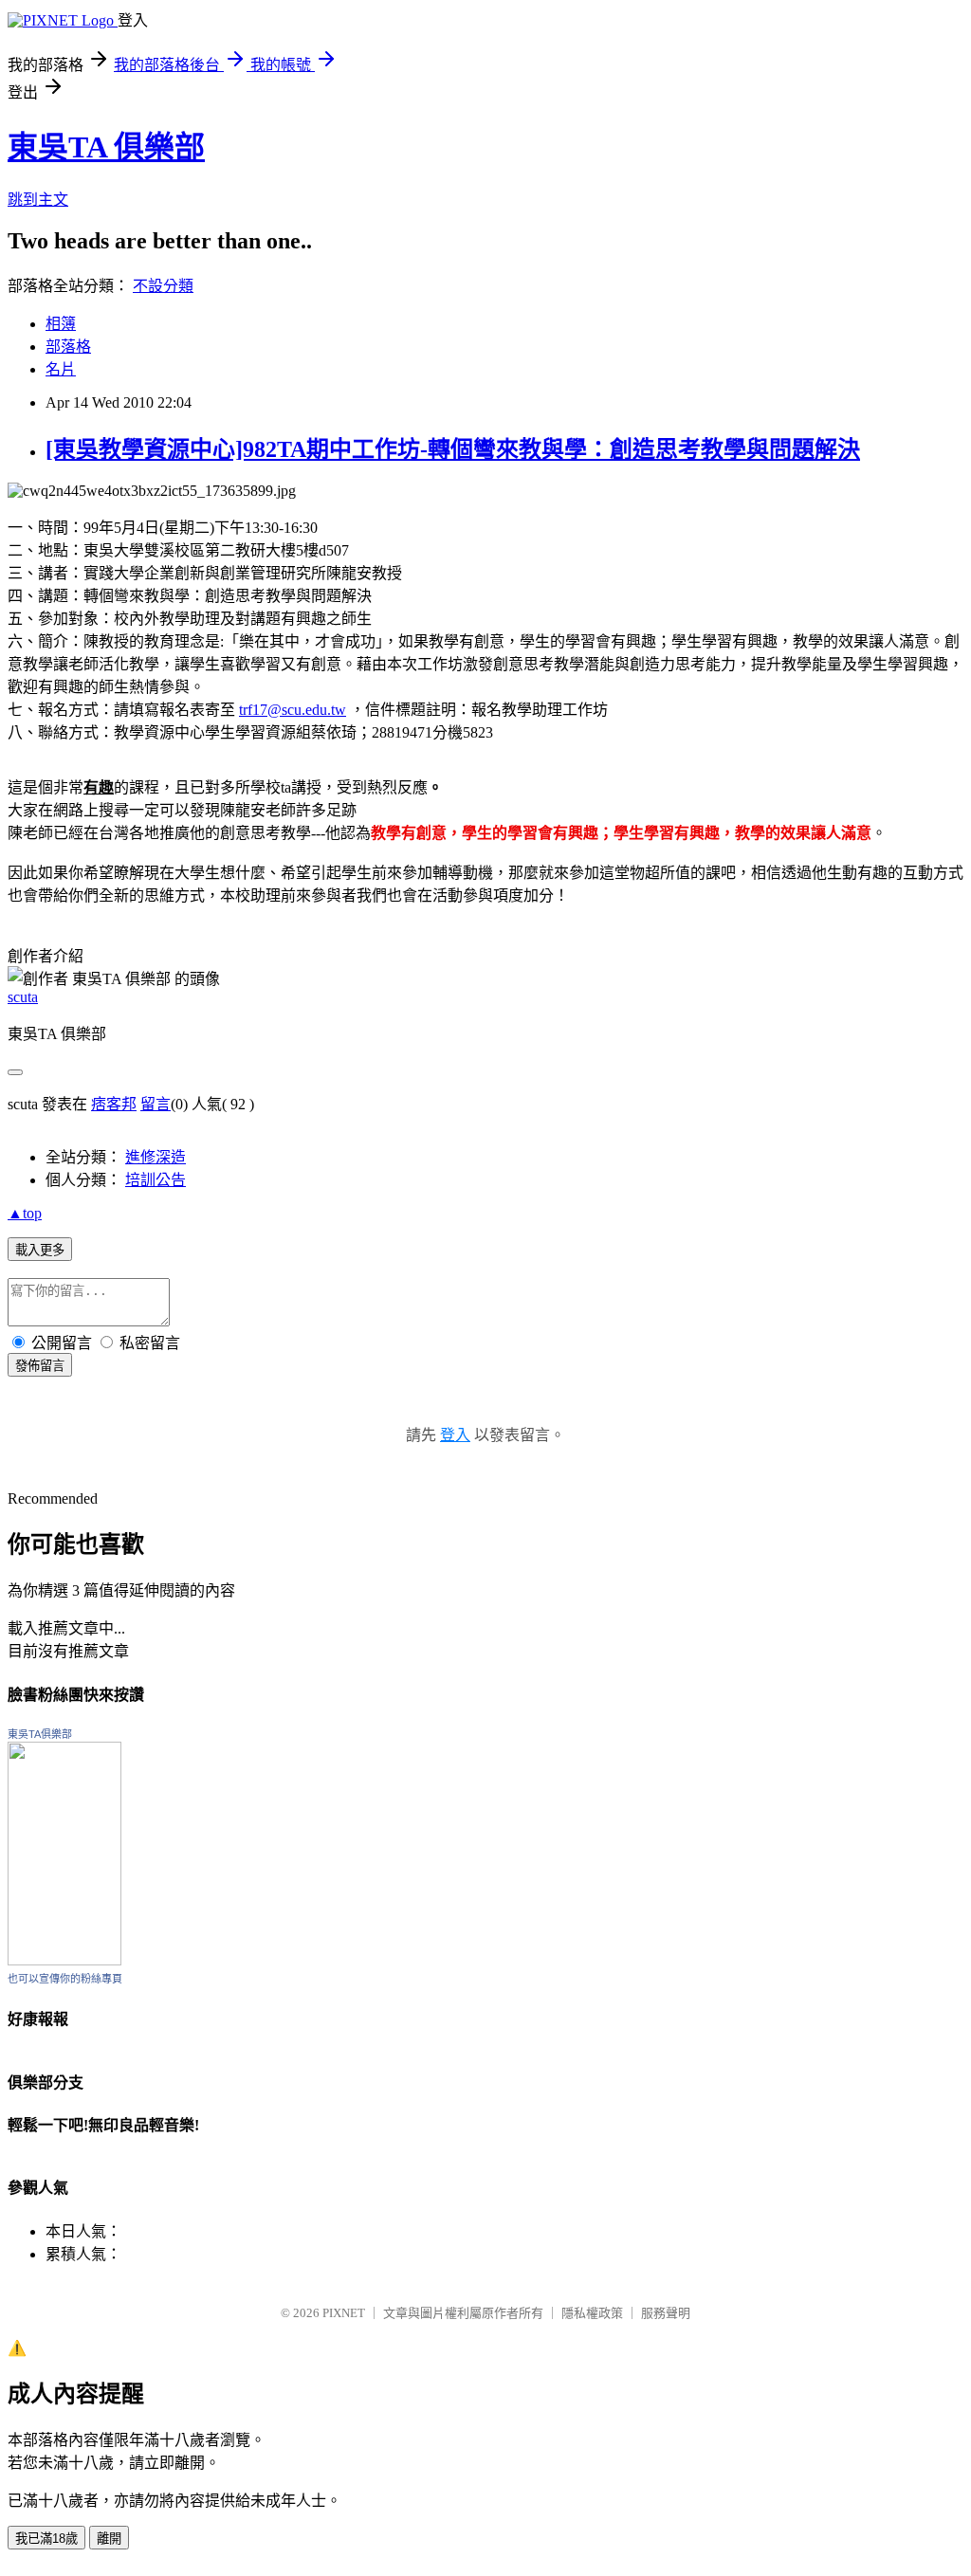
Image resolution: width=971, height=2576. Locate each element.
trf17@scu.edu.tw (293, 710)
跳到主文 (38, 200)
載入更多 (40, 1250)
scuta (23, 997)
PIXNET (344, 2313)
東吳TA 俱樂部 (106, 147)
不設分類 (163, 286)
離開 (109, 2539)
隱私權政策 (592, 2313)
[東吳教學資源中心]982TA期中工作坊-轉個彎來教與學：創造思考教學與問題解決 (453, 449)
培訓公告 (156, 1180)
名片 (61, 369)
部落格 (68, 347)
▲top (25, 1213)
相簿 (61, 324)
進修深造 (156, 1157)
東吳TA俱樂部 (40, 1734)
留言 (156, 1104)
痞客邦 (114, 1104)
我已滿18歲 (46, 2539)
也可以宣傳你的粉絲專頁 (65, 1979)
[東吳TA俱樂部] (64, 1960)
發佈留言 (40, 1366)
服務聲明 (666, 2313)
